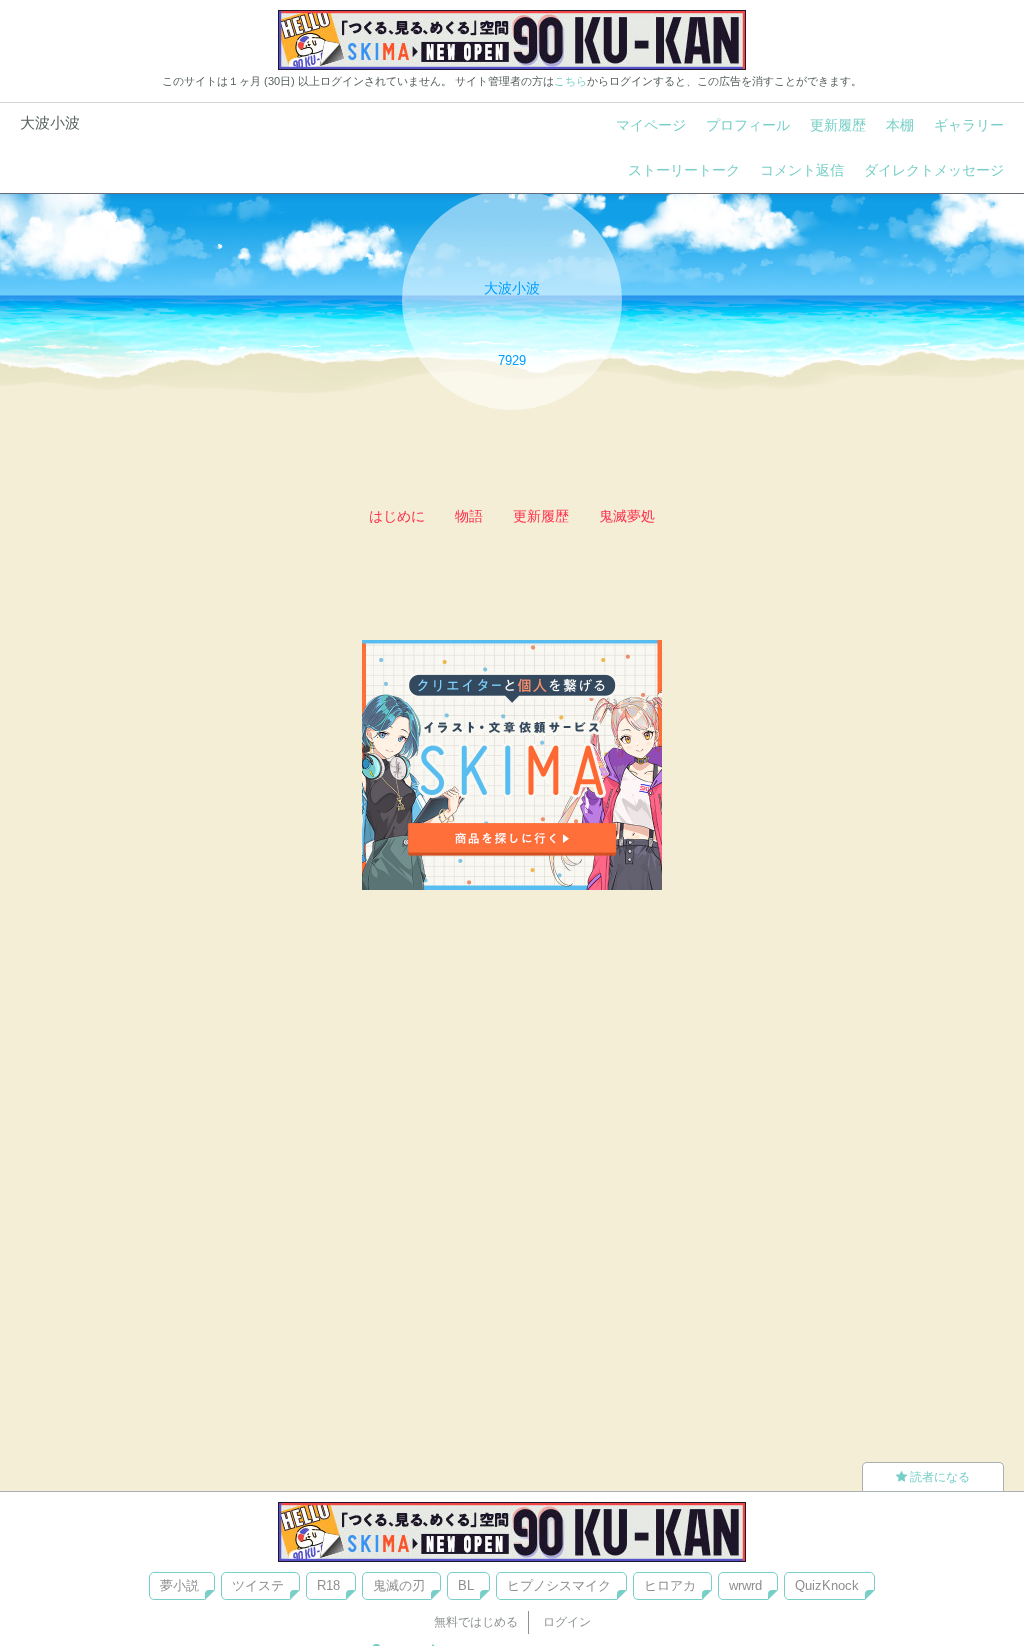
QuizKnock (827, 1585)
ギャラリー (969, 125)
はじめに (397, 516)
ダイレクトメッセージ (934, 170)
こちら (570, 81)
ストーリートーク (684, 170)
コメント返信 (802, 170)
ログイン (567, 1622)
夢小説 (179, 1585)
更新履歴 (838, 125)
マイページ (651, 125)
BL (466, 1585)
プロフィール (748, 125)
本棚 (900, 125)
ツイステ (258, 1585)
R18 (328, 1585)
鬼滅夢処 (627, 516)
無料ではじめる (476, 1622)
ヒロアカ (670, 1585)
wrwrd (745, 1585)
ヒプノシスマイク (559, 1585)
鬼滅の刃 (399, 1585)
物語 (469, 516)
